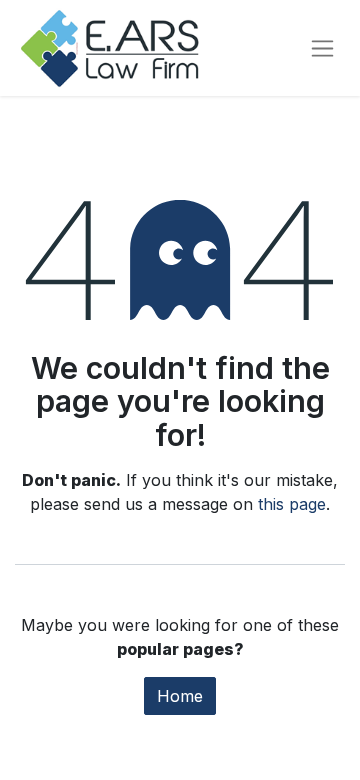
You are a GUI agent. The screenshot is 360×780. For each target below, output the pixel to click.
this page (292, 504)
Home (180, 696)
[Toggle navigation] (322, 48)
